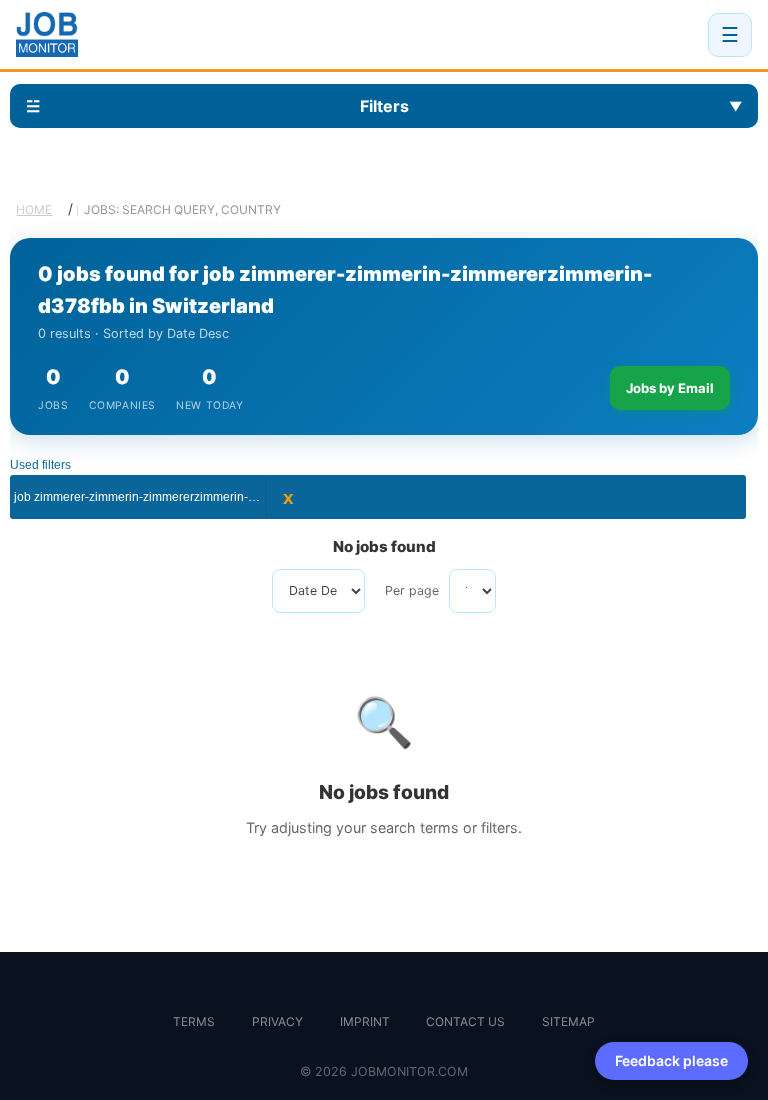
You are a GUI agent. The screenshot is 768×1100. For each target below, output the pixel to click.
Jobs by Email (670, 388)
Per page (412, 590)
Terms (194, 1021)
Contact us (465, 1021)
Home (34, 209)
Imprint (365, 1021)
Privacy (277, 1021)
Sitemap (568, 1021)
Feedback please (671, 1060)
